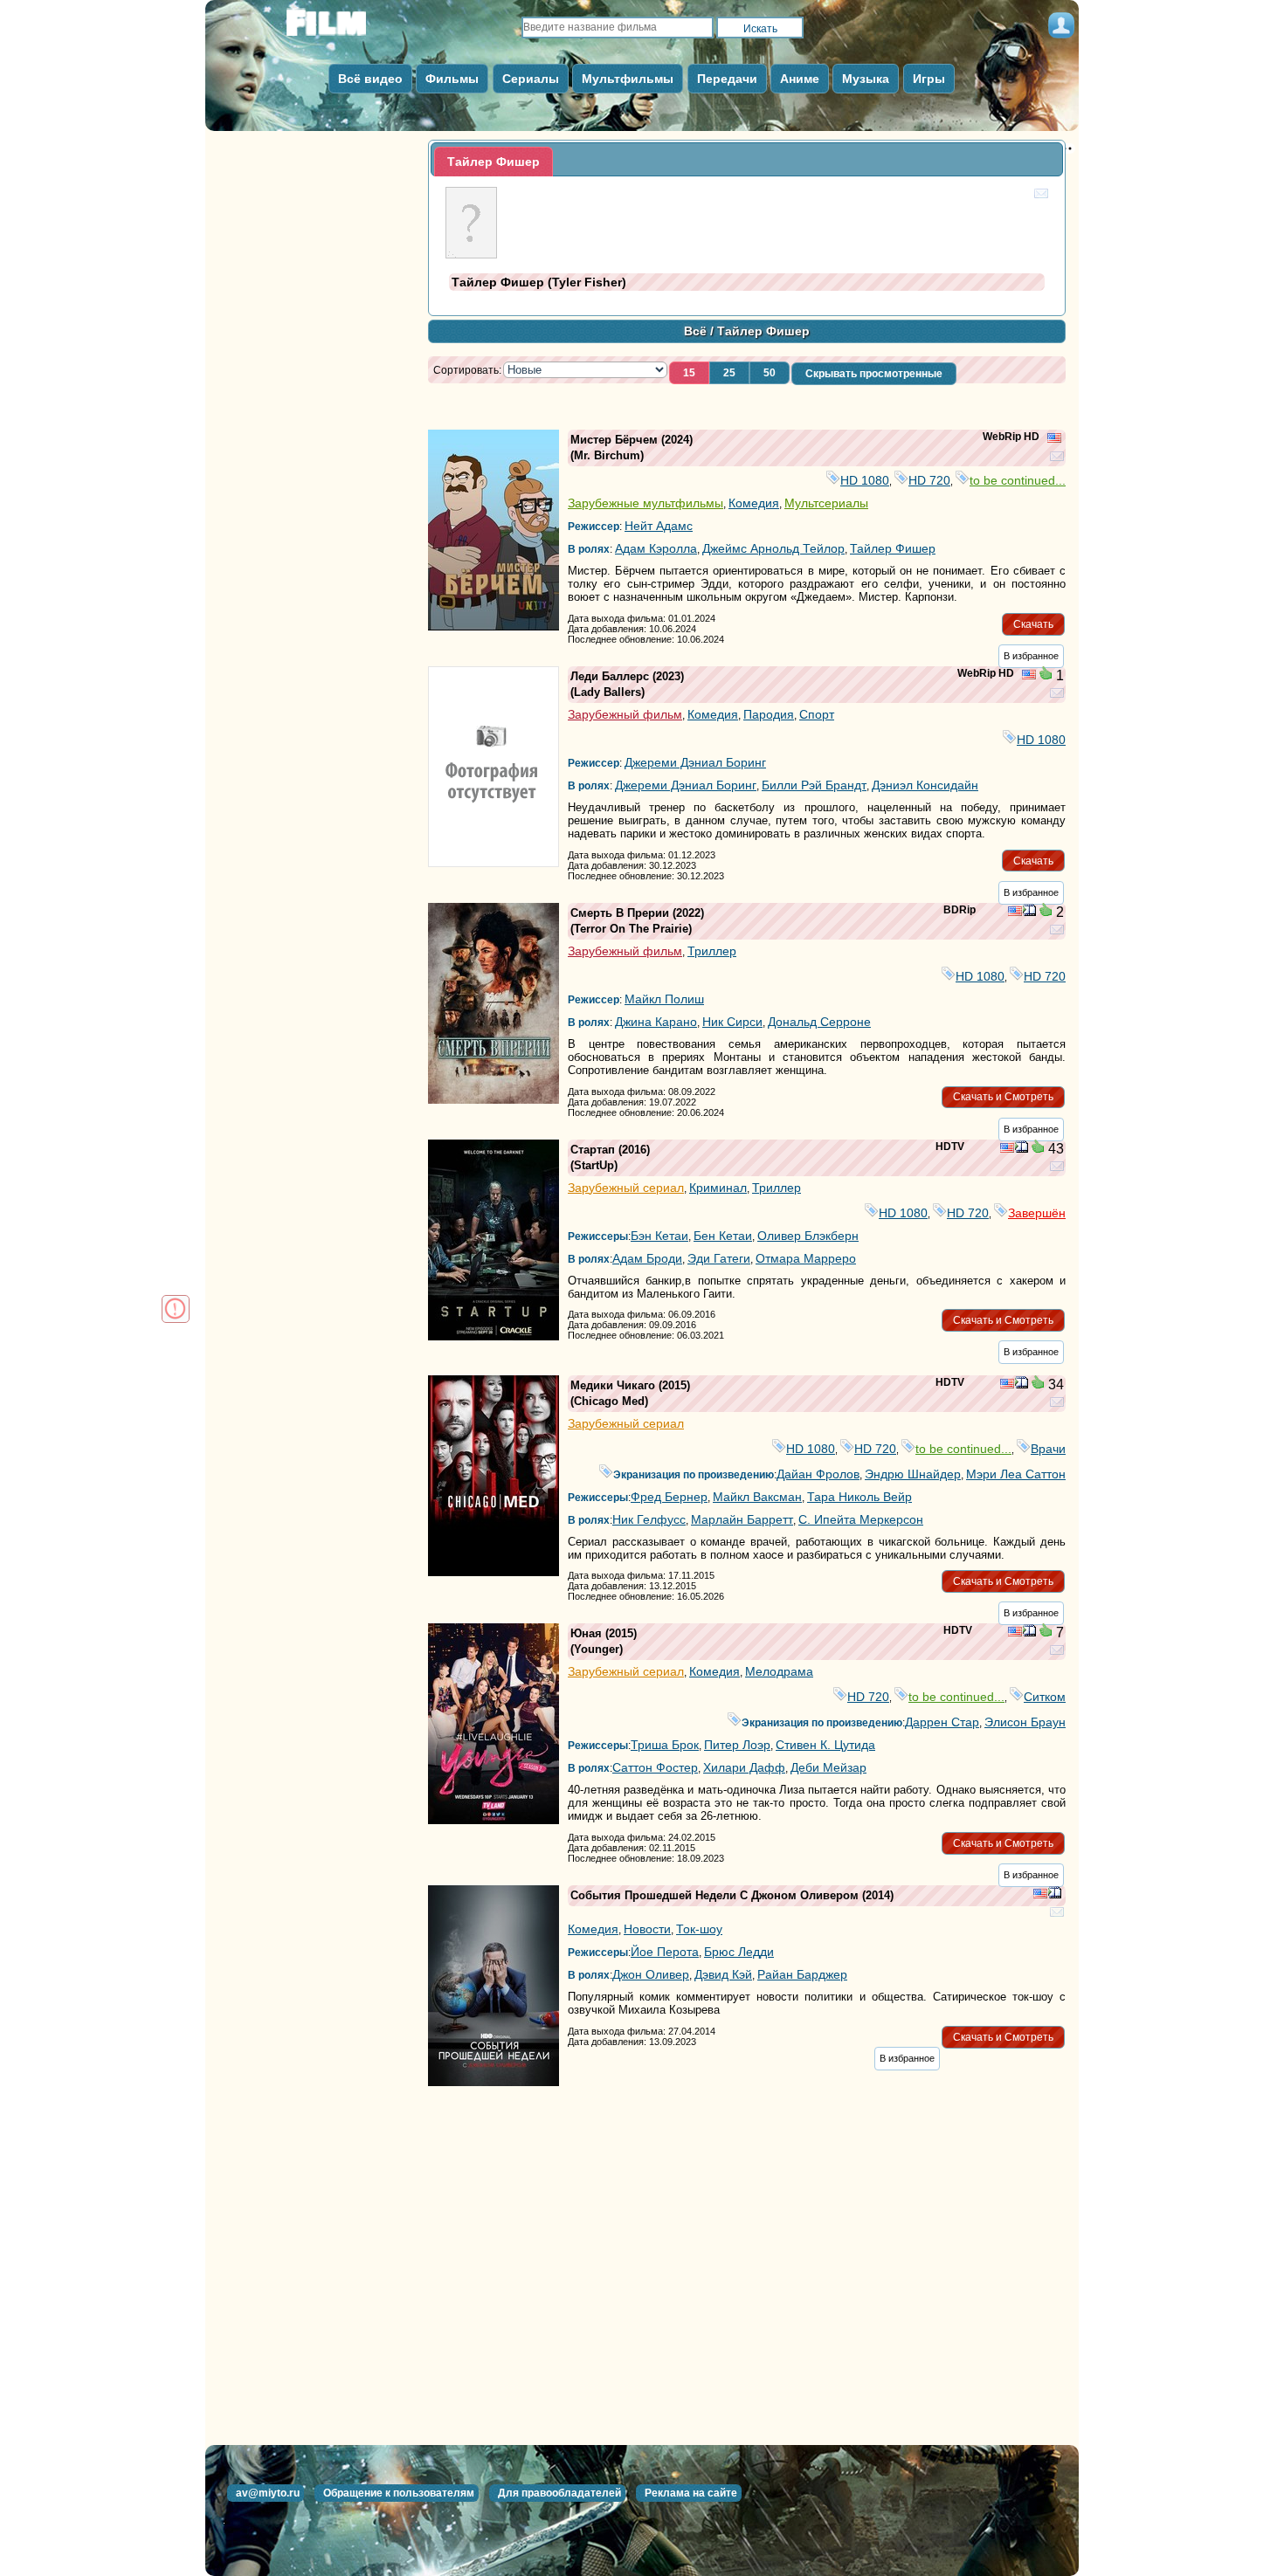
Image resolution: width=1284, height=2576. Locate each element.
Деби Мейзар (828, 1767)
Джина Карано (656, 1022)
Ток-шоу (699, 1929)
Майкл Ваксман (757, 1497)
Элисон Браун (1025, 1722)
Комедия (754, 503)
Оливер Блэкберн (808, 1236)
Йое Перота (665, 1952)
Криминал (718, 1188)
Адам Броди (647, 1258)
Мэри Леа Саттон (1016, 1474)
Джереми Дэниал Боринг (695, 762)
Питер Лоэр (737, 1745)
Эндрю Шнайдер (913, 1474)
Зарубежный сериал (626, 1188)
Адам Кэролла (656, 548)
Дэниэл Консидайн (925, 785)
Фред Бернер (669, 1497)
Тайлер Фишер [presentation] (494, 162)
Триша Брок (665, 1745)
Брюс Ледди (739, 1952)
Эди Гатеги (719, 1258)
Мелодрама (779, 1671)
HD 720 (929, 480)
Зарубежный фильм (625, 714)
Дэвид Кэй (723, 1974)
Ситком (1045, 1697)
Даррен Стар (942, 1722)
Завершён (1037, 1213)
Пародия (769, 714)
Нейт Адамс (659, 526)
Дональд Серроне (819, 1022)
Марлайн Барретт (742, 1519)
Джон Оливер (651, 1974)
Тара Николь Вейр (859, 1497)
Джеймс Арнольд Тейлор (773, 548)
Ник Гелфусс (649, 1519)
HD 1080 (865, 480)
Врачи (1048, 1449)
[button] (689, 373)
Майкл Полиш (664, 999)
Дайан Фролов (818, 1474)
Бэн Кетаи (659, 1236)
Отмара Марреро (806, 1258)
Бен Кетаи (723, 1236)
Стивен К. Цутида (825, 1745)
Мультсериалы (826, 503)
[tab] (494, 162)
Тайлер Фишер (893, 548)
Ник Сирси (732, 1022)
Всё (695, 331)
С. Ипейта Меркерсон (861, 1519)
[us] (1054, 439)
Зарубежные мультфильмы (645, 503)
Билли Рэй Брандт (814, 785)
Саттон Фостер (655, 1767)
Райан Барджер (802, 1974)
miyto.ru (345, 28)
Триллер (712, 951)
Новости (647, 1929)
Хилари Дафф (744, 1767)
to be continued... (1018, 480)
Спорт (817, 714)
